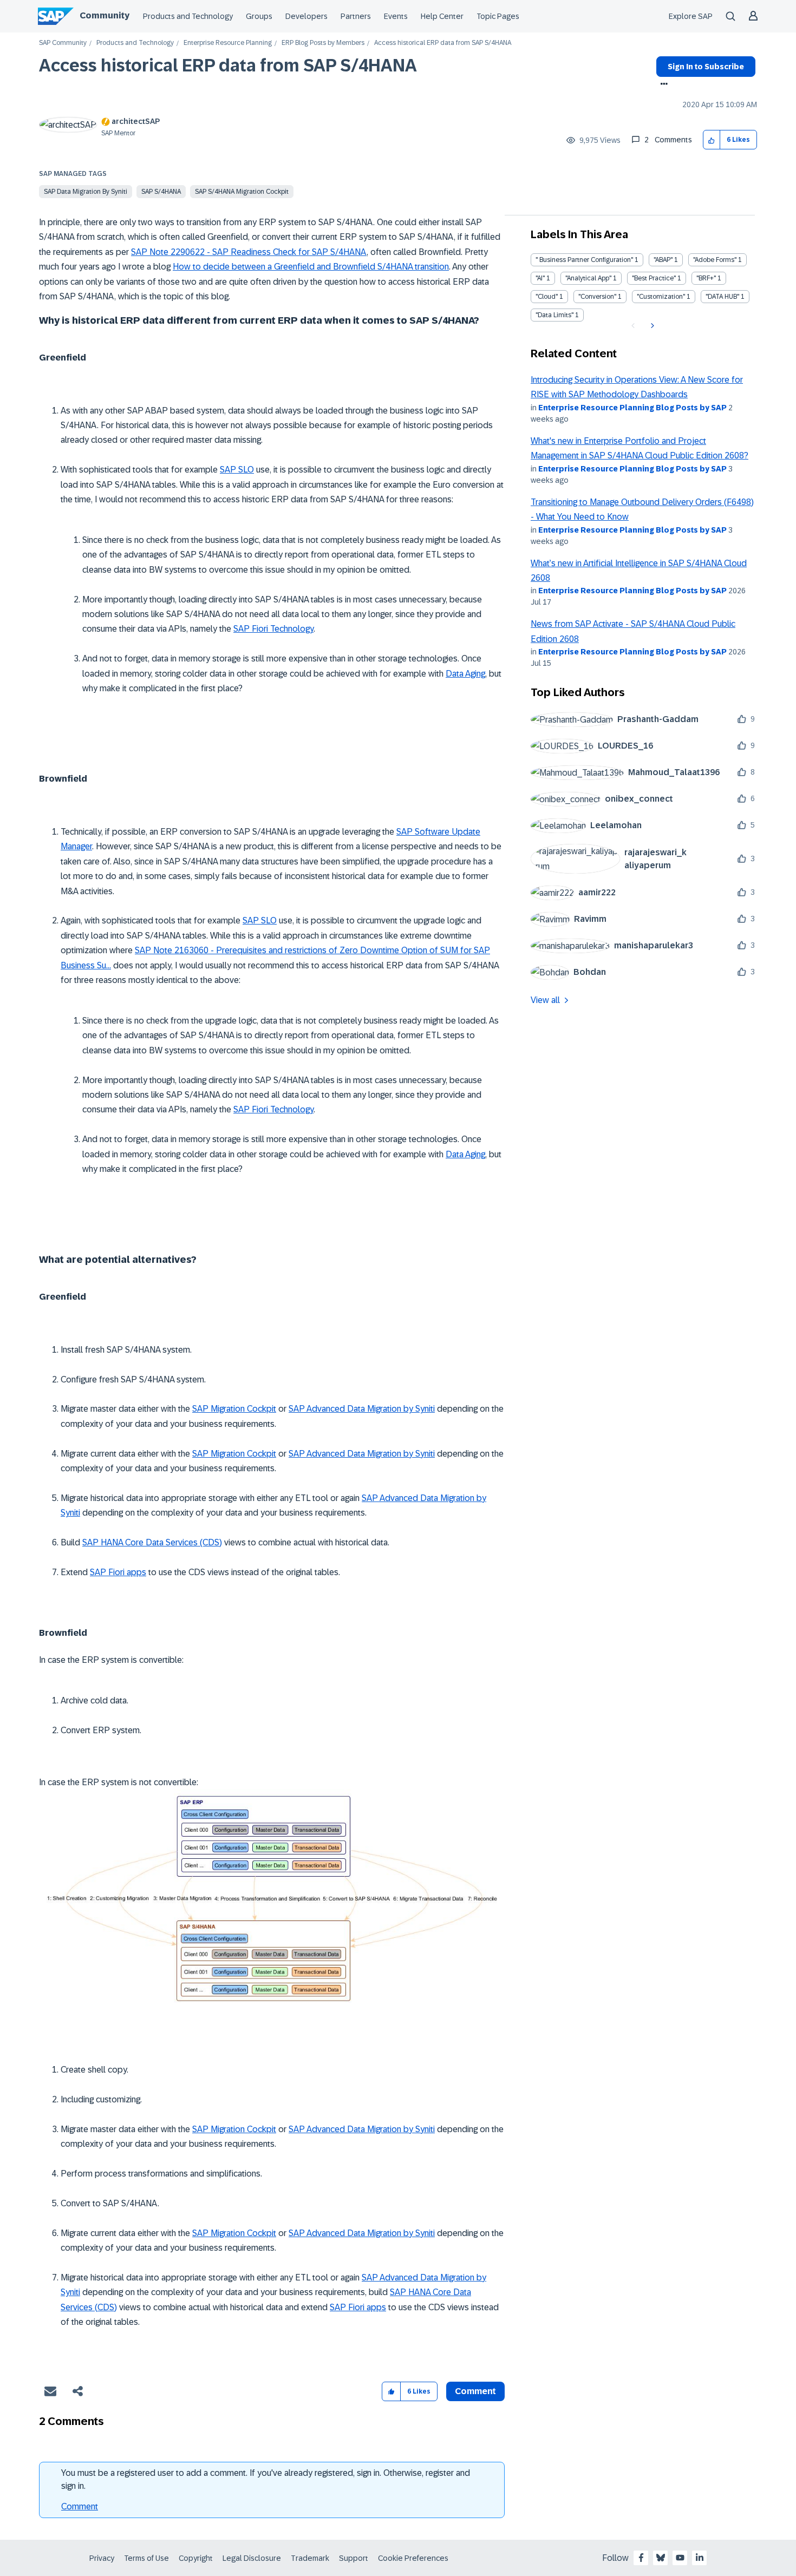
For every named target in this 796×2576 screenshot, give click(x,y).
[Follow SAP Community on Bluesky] (661, 2558)
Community (105, 15)
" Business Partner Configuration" (584, 260)
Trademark (310, 2558)
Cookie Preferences (413, 2558)
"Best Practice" (654, 278)
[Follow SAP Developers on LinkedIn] (700, 2558)
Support (354, 2558)
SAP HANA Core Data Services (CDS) (152, 1542)
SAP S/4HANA (161, 192)
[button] (712, 140)
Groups (259, 16)
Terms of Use (146, 2558)
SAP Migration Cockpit (234, 1409)
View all (545, 1000)
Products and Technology (188, 16)
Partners (356, 16)
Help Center (442, 16)
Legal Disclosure (252, 2558)
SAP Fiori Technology (273, 629)
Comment (80, 2506)
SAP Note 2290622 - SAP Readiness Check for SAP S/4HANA (249, 252)
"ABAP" (663, 260)
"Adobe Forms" (715, 260)
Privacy (102, 2558)
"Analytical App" (588, 278)
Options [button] (662, 85)
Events (396, 16)
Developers (306, 16)
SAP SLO (237, 470)
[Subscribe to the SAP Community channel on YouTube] (680, 2558)
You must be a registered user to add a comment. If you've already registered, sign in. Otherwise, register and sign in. (266, 2479)
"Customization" (661, 297)
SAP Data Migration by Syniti (86, 192)
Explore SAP (691, 16)
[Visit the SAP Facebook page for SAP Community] (641, 2558)
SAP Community (63, 43)
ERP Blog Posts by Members (323, 43)
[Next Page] (651, 326)
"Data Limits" (554, 315)
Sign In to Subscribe (706, 67)
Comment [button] (475, 2391)
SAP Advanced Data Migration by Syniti (362, 1409)
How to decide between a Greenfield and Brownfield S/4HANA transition (311, 267)
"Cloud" (547, 297)
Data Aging (465, 674)
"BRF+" (706, 278)
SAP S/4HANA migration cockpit (242, 192)
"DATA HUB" (722, 297)
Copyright (196, 2558)
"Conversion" (597, 297)
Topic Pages (498, 16)
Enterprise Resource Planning (228, 43)
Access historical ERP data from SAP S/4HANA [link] (443, 43)
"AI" (540, 278)
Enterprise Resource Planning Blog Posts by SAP (632, 408)
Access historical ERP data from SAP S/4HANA (228, 65)
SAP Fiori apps (118, 1572)
